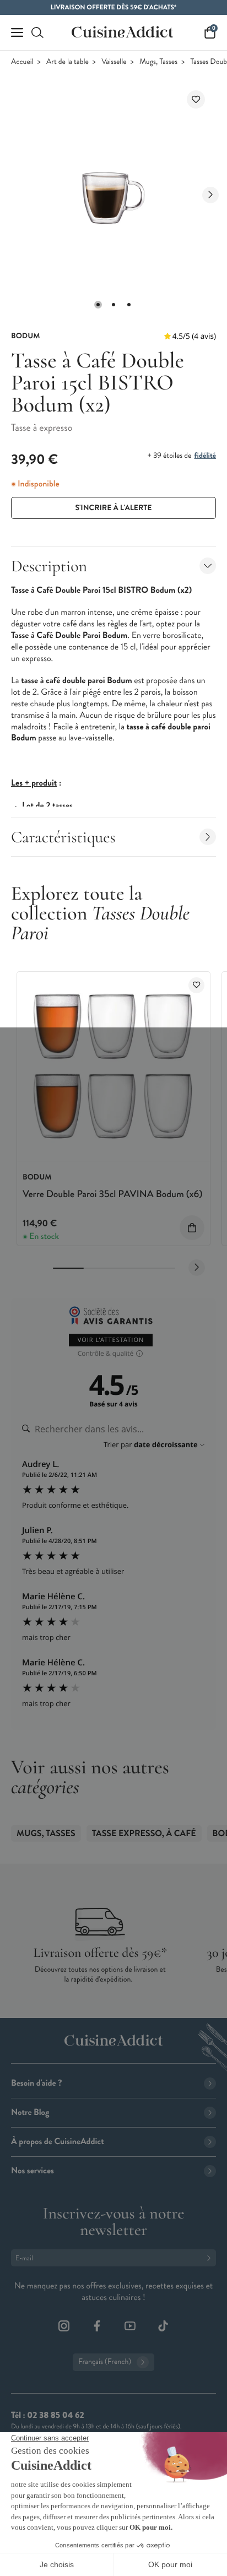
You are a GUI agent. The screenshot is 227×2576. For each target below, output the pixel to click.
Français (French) (105, 2362)
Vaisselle (114, 62)
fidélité (205, 456)
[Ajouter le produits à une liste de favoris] (196, 985)
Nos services (33, 2171)
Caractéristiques (63, 837)
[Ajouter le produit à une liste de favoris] (196, 99)
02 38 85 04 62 (55, 2415)
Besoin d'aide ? (36, 2083)
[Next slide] (210, 195)
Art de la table (67, 62)
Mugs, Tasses (158, 62)
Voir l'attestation (111, 1340)
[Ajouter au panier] (192, 1228)
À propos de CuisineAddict (58, 2142)
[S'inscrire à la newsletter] (211, 2258)
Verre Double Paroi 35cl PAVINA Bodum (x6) (112, 1194)
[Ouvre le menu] (17, 33)
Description (49, 566)
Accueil (22, 62)
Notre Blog (30, 2112)
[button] (98, 305)
